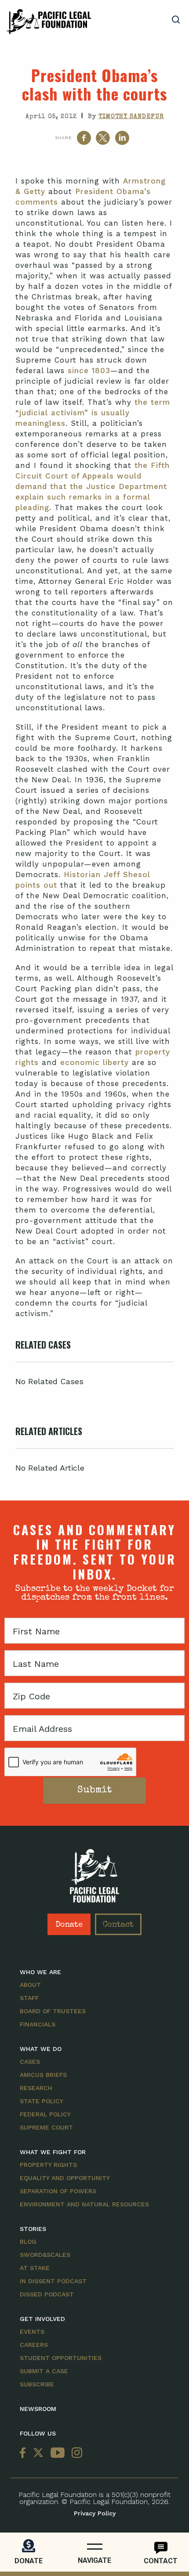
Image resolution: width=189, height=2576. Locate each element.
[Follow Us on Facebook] (25, 2453)
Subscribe (37, 2384)
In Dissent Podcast (53, 2281)
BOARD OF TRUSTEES (53, 2011)
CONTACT (161, 2561)
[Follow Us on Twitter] (38, 2453)
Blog (28, 2241)
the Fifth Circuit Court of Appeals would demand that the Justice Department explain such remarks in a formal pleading (93, 486)
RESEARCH (36, 2088)
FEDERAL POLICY (45, 2114)
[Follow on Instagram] (75, 2453)
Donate (69, 1925)
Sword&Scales (45, 2255)
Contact (118, 1925)
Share (63, 138)
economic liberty (94, 1062)
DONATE (29, 2561)
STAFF (29, 1998)
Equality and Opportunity (65, 2178)
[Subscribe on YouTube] (58, 2453)
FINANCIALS (38, 2024)
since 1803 (89, 371)
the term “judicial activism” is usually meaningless (93, 413)
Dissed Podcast (47, 2294)
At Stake (35, 2268)
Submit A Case (44, 2371)
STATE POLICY (42, 2101)
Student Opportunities (61, 2358)
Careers (34, 2345)
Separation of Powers (58, 2191)
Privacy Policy (95, 2513)
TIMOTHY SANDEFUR (131, 117)
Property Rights (48, 2165)
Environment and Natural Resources (84, 2204)
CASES (30, 2062)
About (30, 1985)
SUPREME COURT (46, 2127)
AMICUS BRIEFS (43, 2075)
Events (32, 2331)
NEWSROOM (38, 2409)
